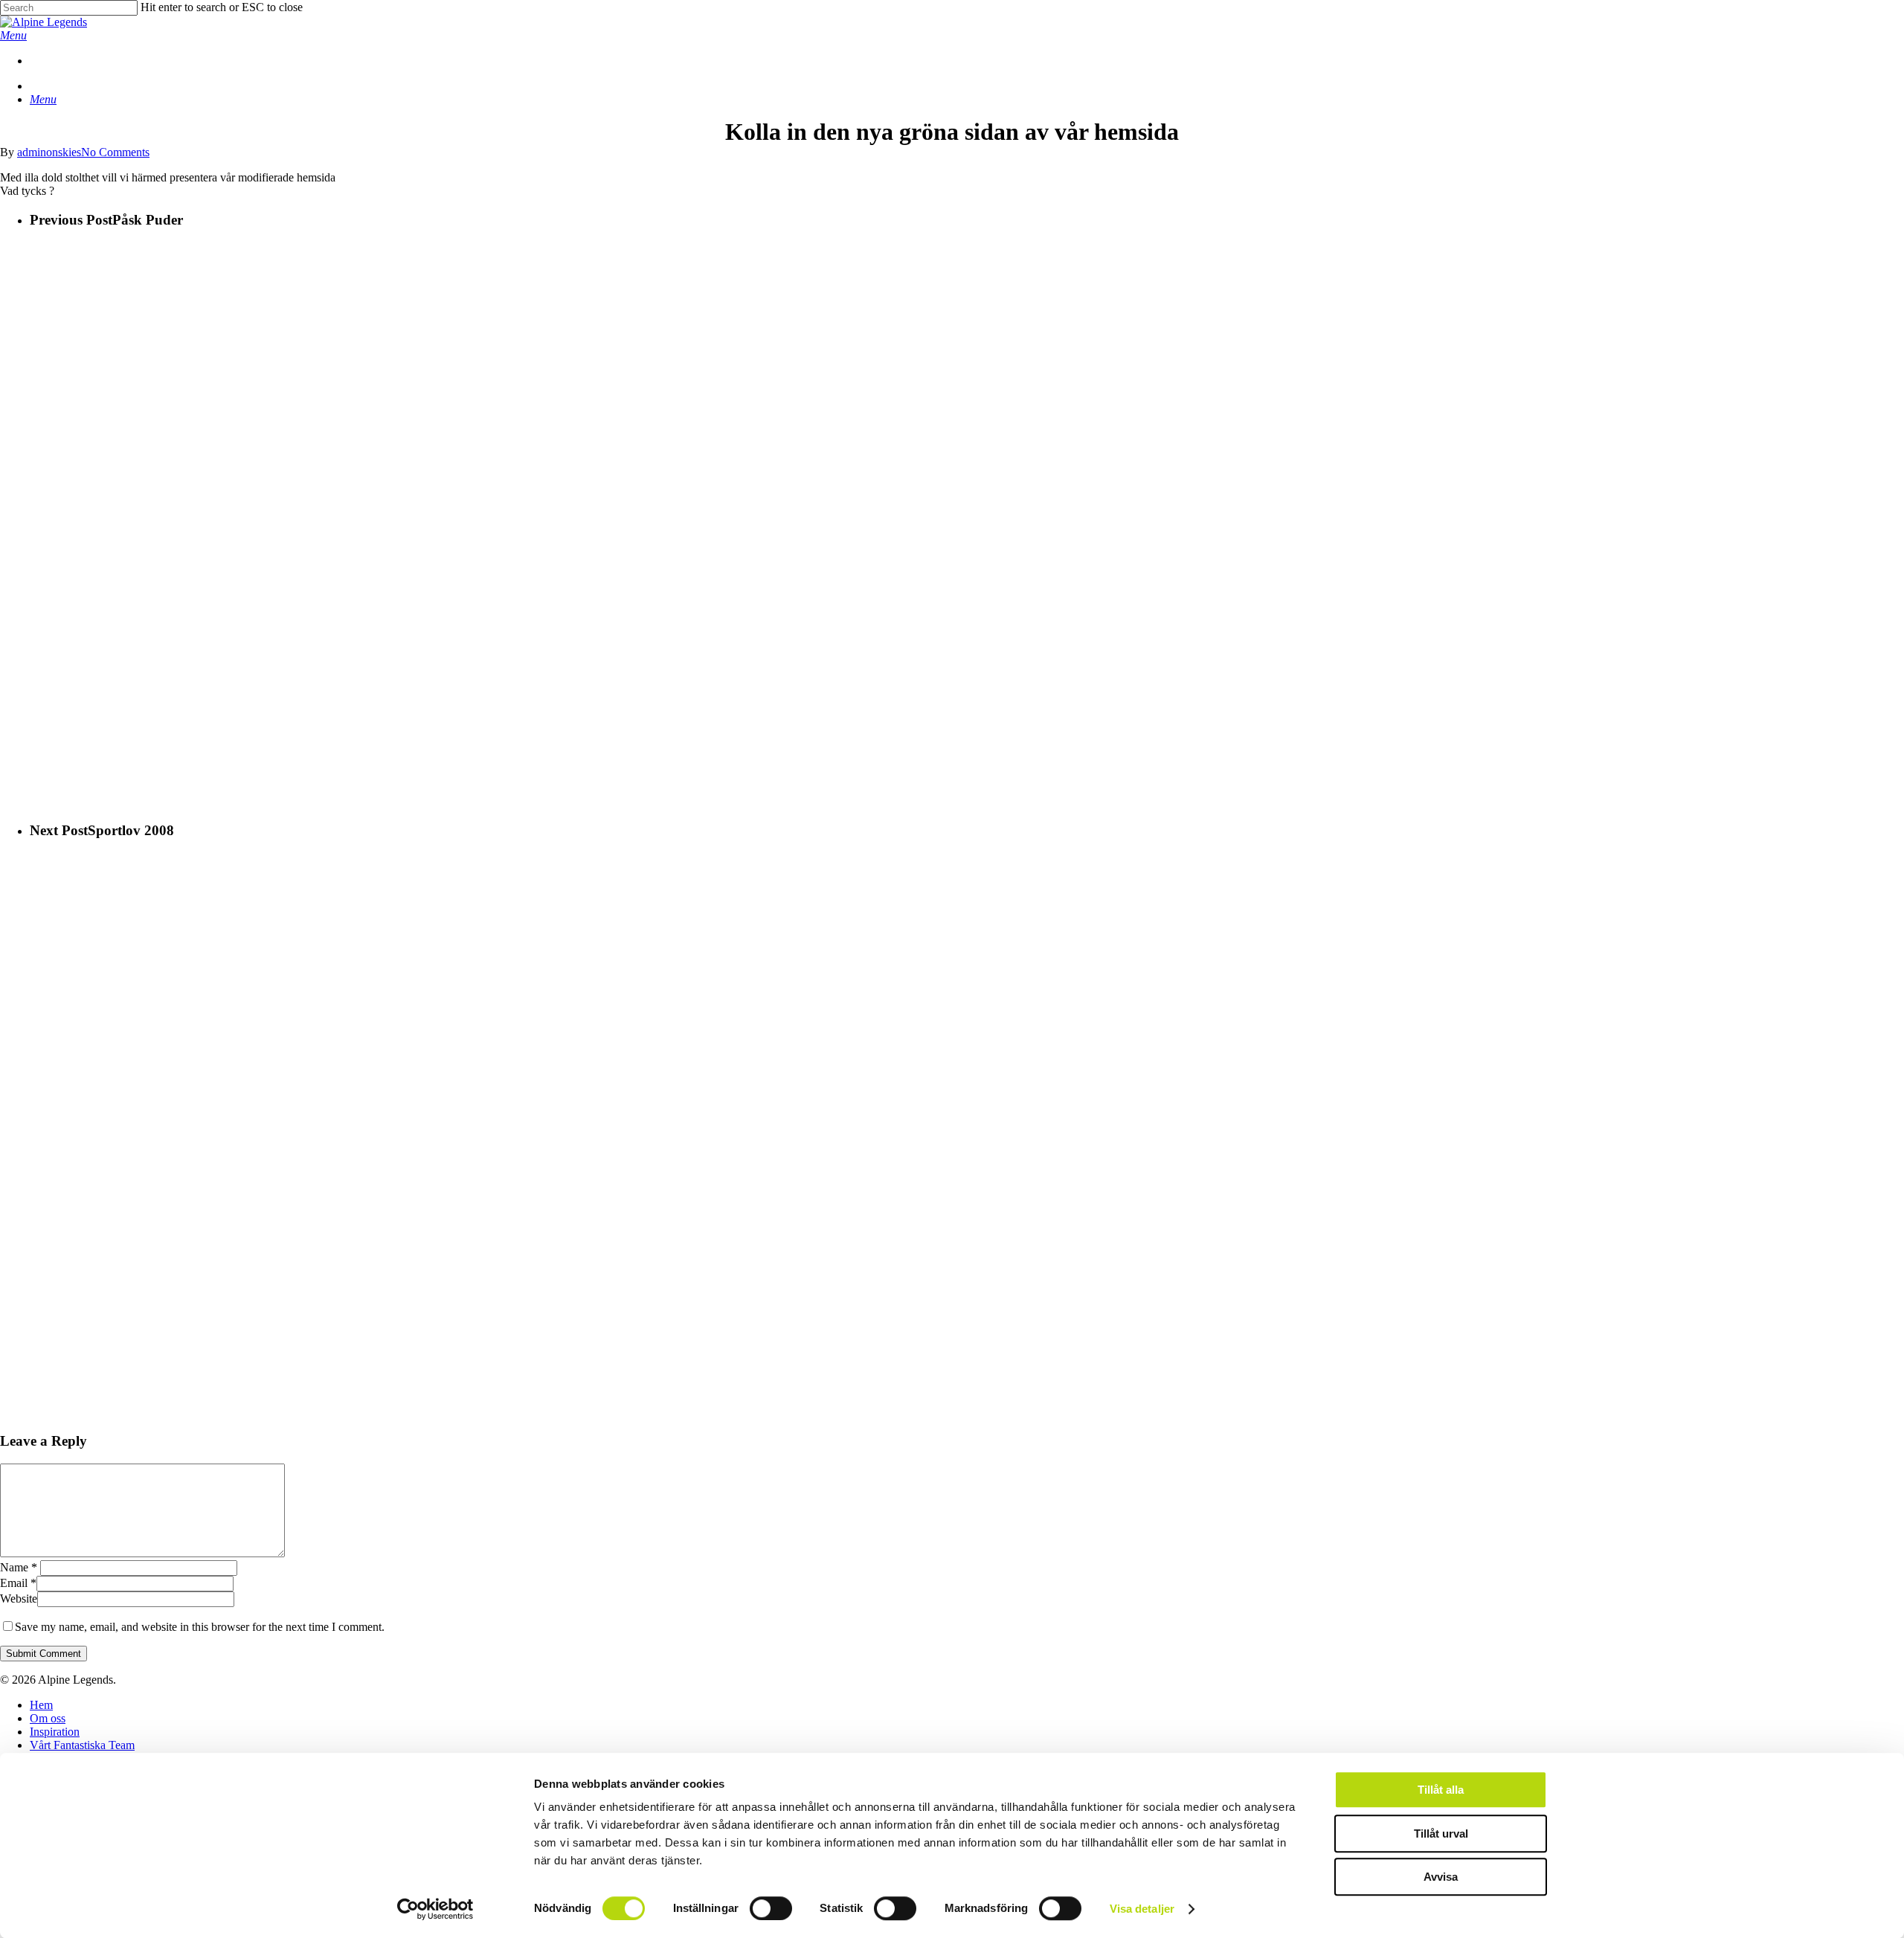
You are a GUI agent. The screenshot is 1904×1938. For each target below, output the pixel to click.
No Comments (115, 152)
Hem (41, 1705)
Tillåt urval (1441, 1834)
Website (19, 1599)
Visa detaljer (1142, 1909)
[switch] (771, 1908)
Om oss (48, 1718)
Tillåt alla (1441, 1790)
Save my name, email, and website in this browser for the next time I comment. (200, 1627)
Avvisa (1441, 1877)
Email (18, 1583)
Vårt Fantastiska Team (82, 1745)
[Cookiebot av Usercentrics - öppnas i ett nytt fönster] (435, 1909)
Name (19, 1567)
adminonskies (49, 152)
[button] (13, 35)
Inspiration (55, 1732)
